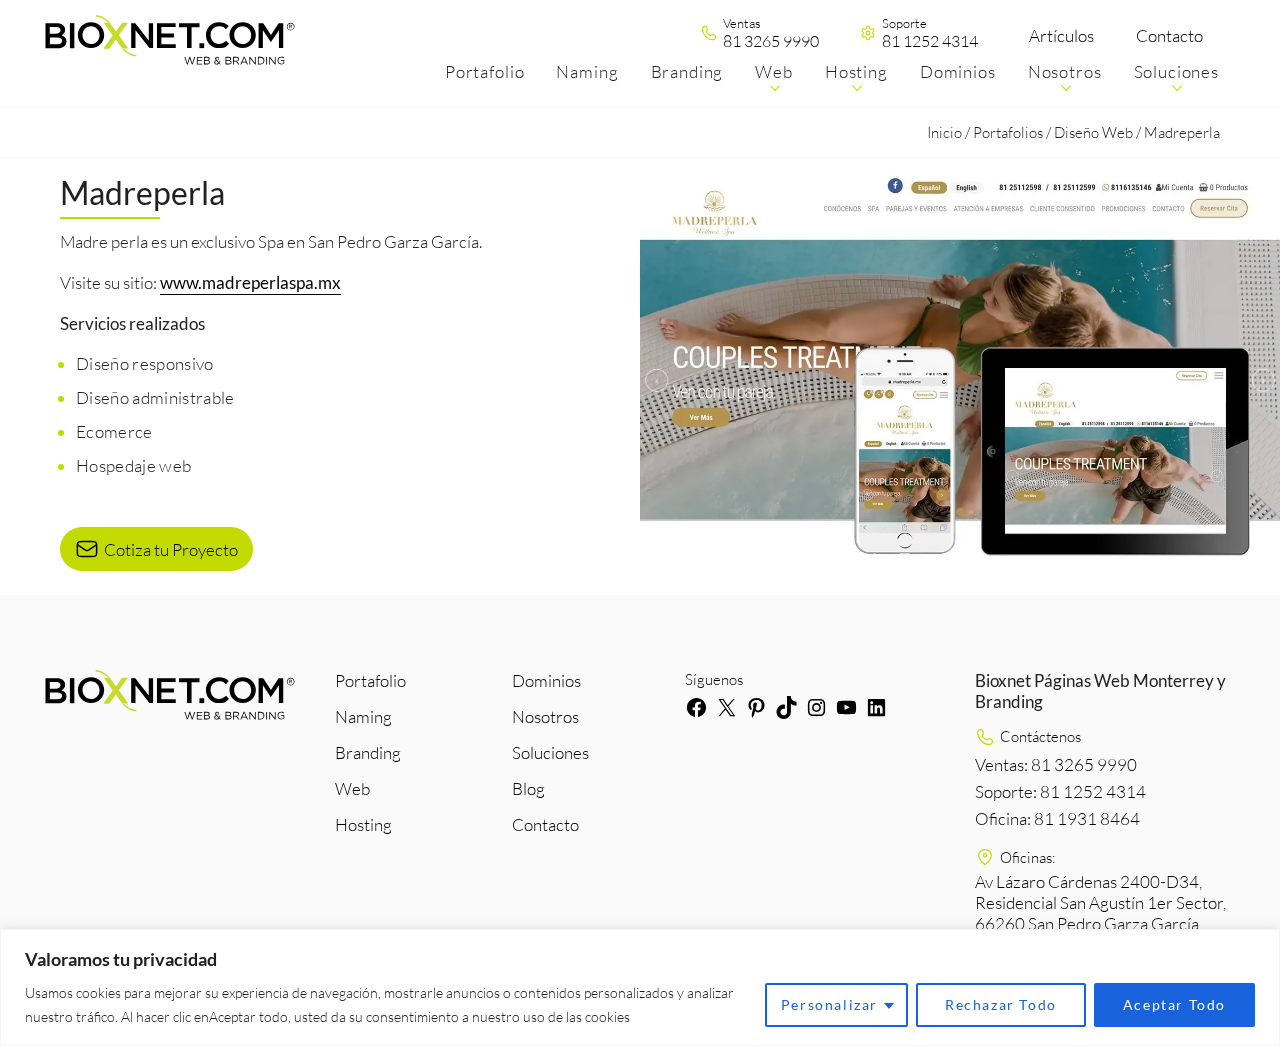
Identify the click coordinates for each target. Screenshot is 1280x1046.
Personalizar (829, 1004)
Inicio (944, 132)
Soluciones (550, 752)
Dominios (546, 680)
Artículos (1061, 35)
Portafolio (370, 680)
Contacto (1169, 35)
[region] (640, 987)
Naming (363, 716)
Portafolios (1008, 132)
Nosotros (545, 716)
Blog (528, 788)
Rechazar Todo (1001, 1004)
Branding (368, 752)
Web (352, 788)
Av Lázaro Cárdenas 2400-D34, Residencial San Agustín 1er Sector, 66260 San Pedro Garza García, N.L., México (1100, 913)
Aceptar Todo (1174, 1004)
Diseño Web (1093, 132)
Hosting (363, 824)
